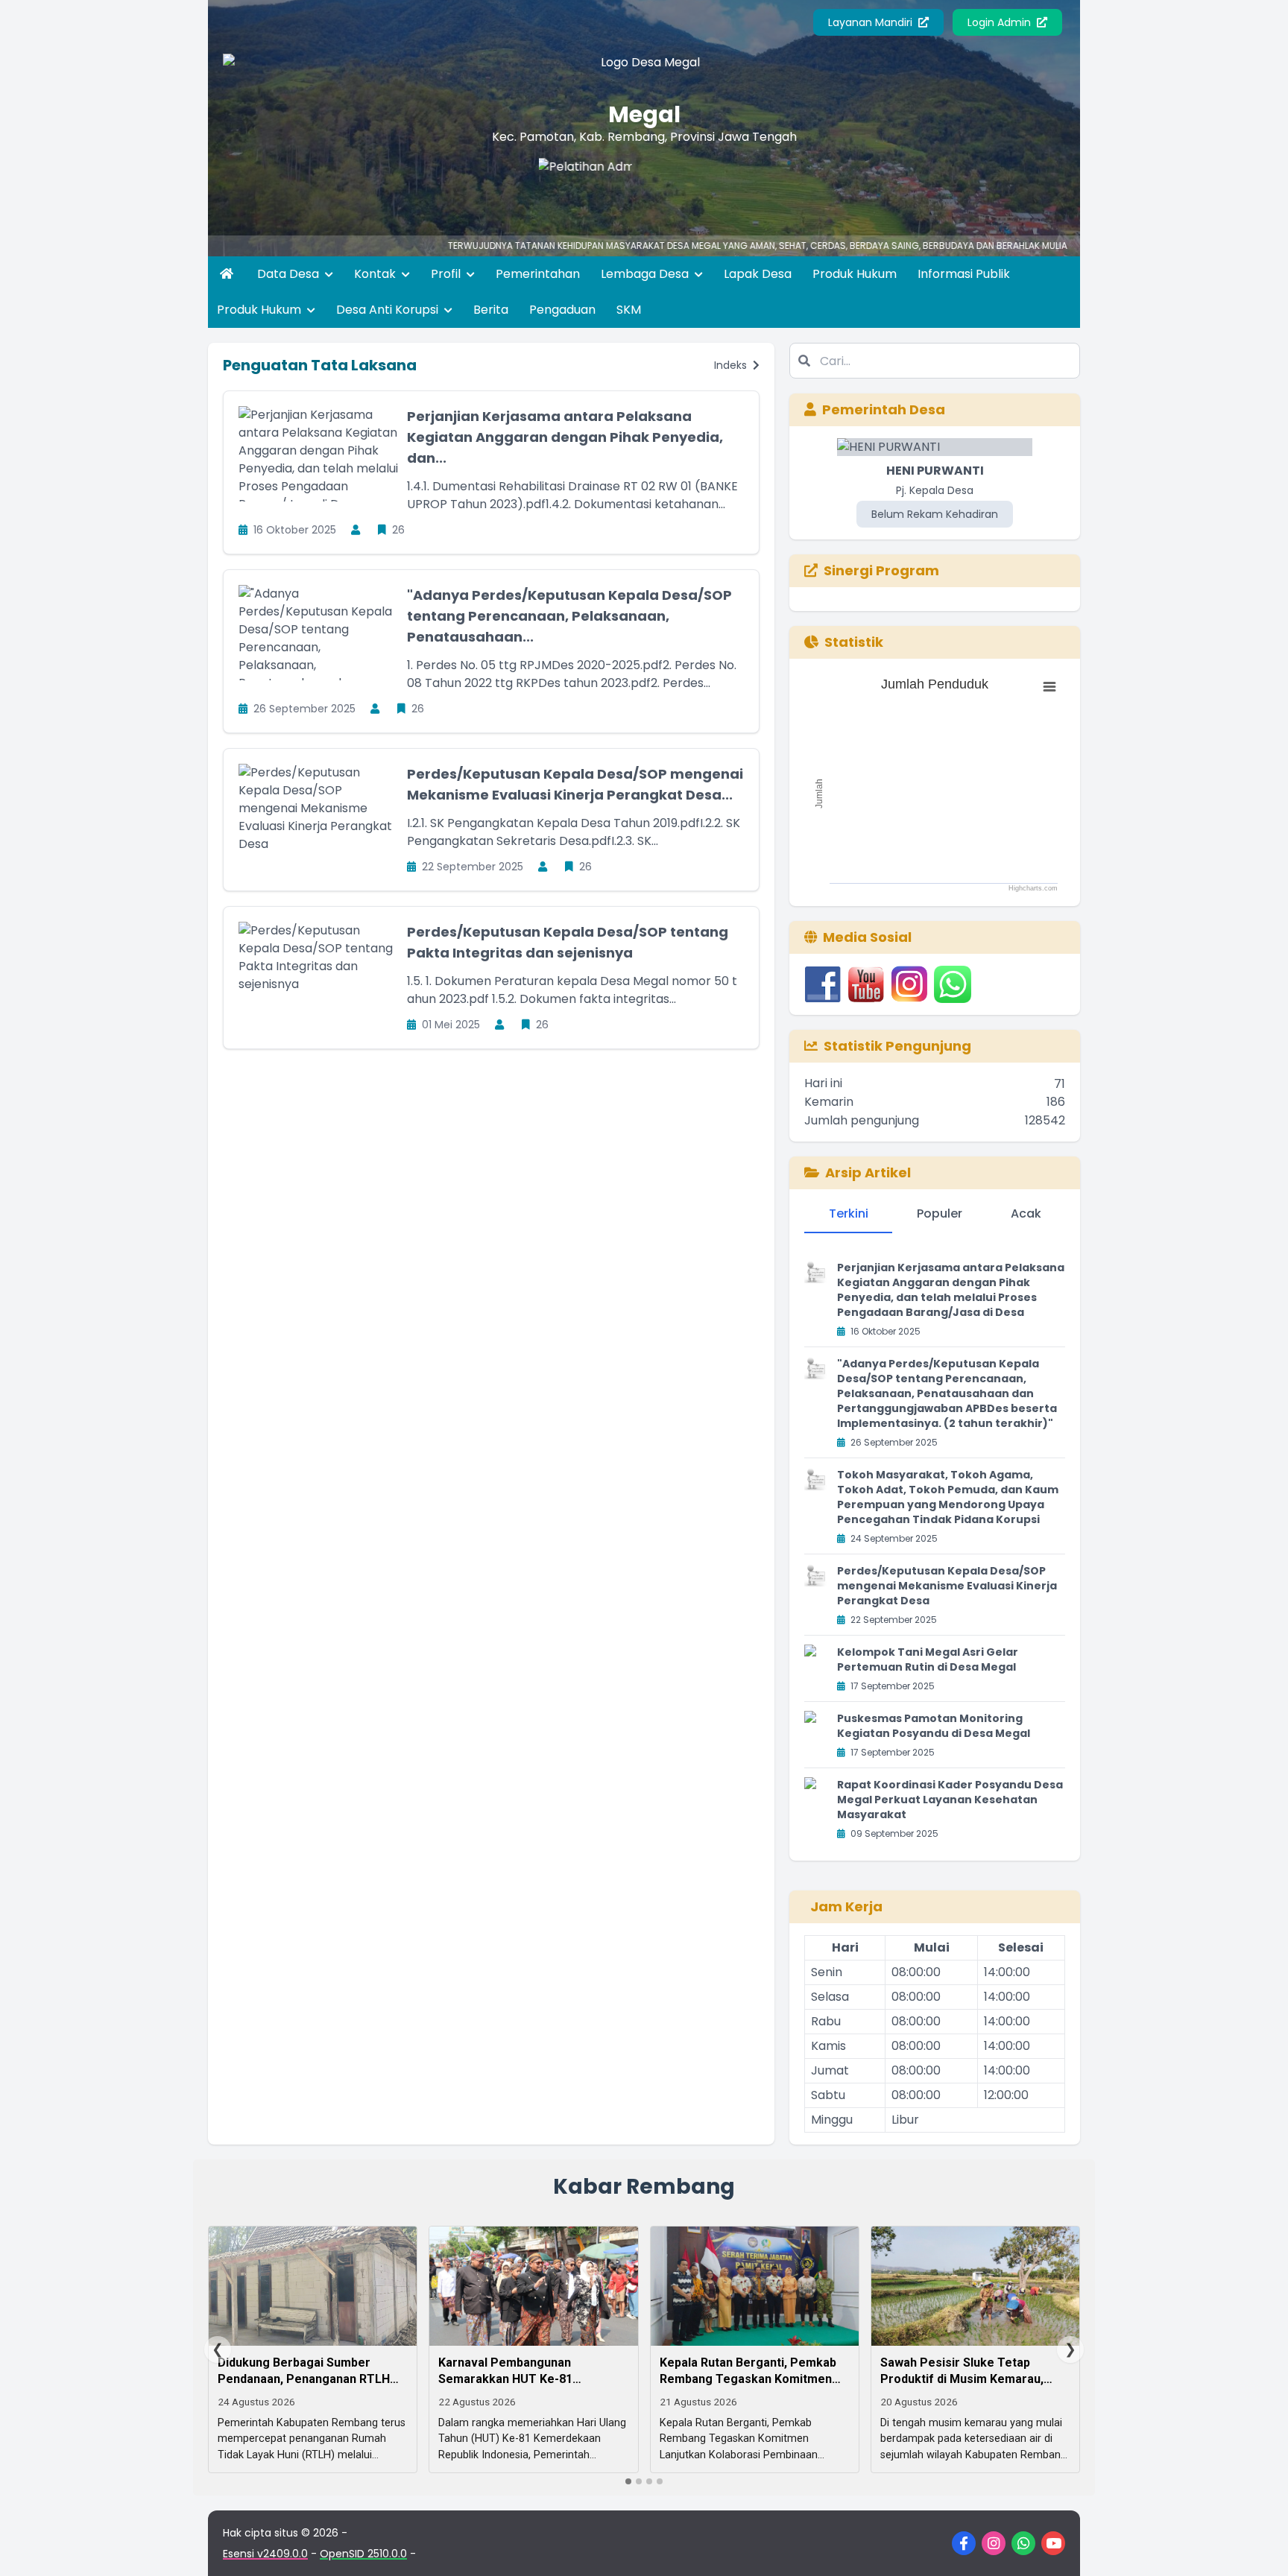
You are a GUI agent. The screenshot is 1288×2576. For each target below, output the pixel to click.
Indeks (732, 365)
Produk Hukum (855, 274)
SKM (629, 310)
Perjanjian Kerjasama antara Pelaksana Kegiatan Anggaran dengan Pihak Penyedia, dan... (565, 437)
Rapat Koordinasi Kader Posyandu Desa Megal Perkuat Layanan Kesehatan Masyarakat (950, 1800)
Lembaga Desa (646, 274)
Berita (491, 310)
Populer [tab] (940, 1213)
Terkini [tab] (849, 1213)
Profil (447, 274)
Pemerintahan (538, 274)
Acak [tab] (1026, 1213)
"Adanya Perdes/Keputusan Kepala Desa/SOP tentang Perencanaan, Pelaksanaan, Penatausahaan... (569, 616)
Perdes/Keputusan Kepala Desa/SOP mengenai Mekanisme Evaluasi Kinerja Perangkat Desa (947, 1586)
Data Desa (290, 274)
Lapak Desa (758, 274)
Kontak (376, 274)
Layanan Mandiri (872, 22)
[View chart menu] (1049, 687)
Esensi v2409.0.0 (265, 2554)
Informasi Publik (964, 274)
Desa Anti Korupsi (389, 310)
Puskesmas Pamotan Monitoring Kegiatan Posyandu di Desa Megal (934, 1726)
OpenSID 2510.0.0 (363, 2554)
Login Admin (1001, 22)
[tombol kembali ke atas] (1258, 2546)
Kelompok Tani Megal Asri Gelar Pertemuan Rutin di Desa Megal (928, 1659)
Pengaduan (562, 310)
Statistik (854, 642)
